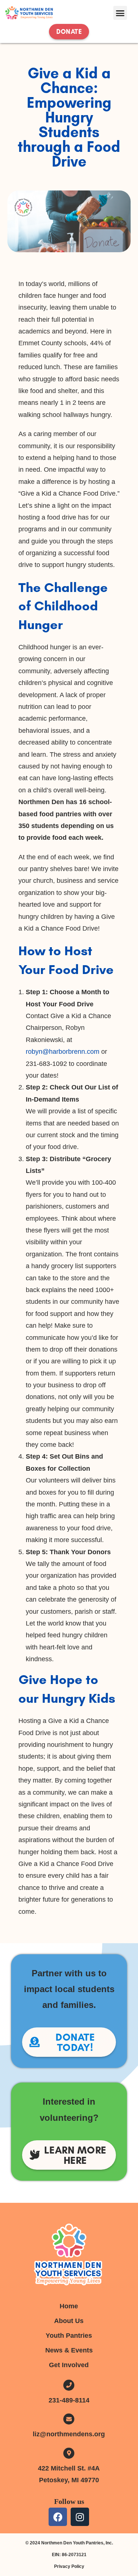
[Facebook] (58, 2517)
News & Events (69, 2350)
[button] (120, 13)
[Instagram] (80, 2517)
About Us (69, 2321)
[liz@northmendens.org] (69, 2419)
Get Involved (69, 2365)
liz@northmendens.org (69, 2434)
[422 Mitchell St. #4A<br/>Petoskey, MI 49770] (69, 2453)
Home (69, 2306)
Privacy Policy (69, 2566)
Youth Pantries (69, 2336)
